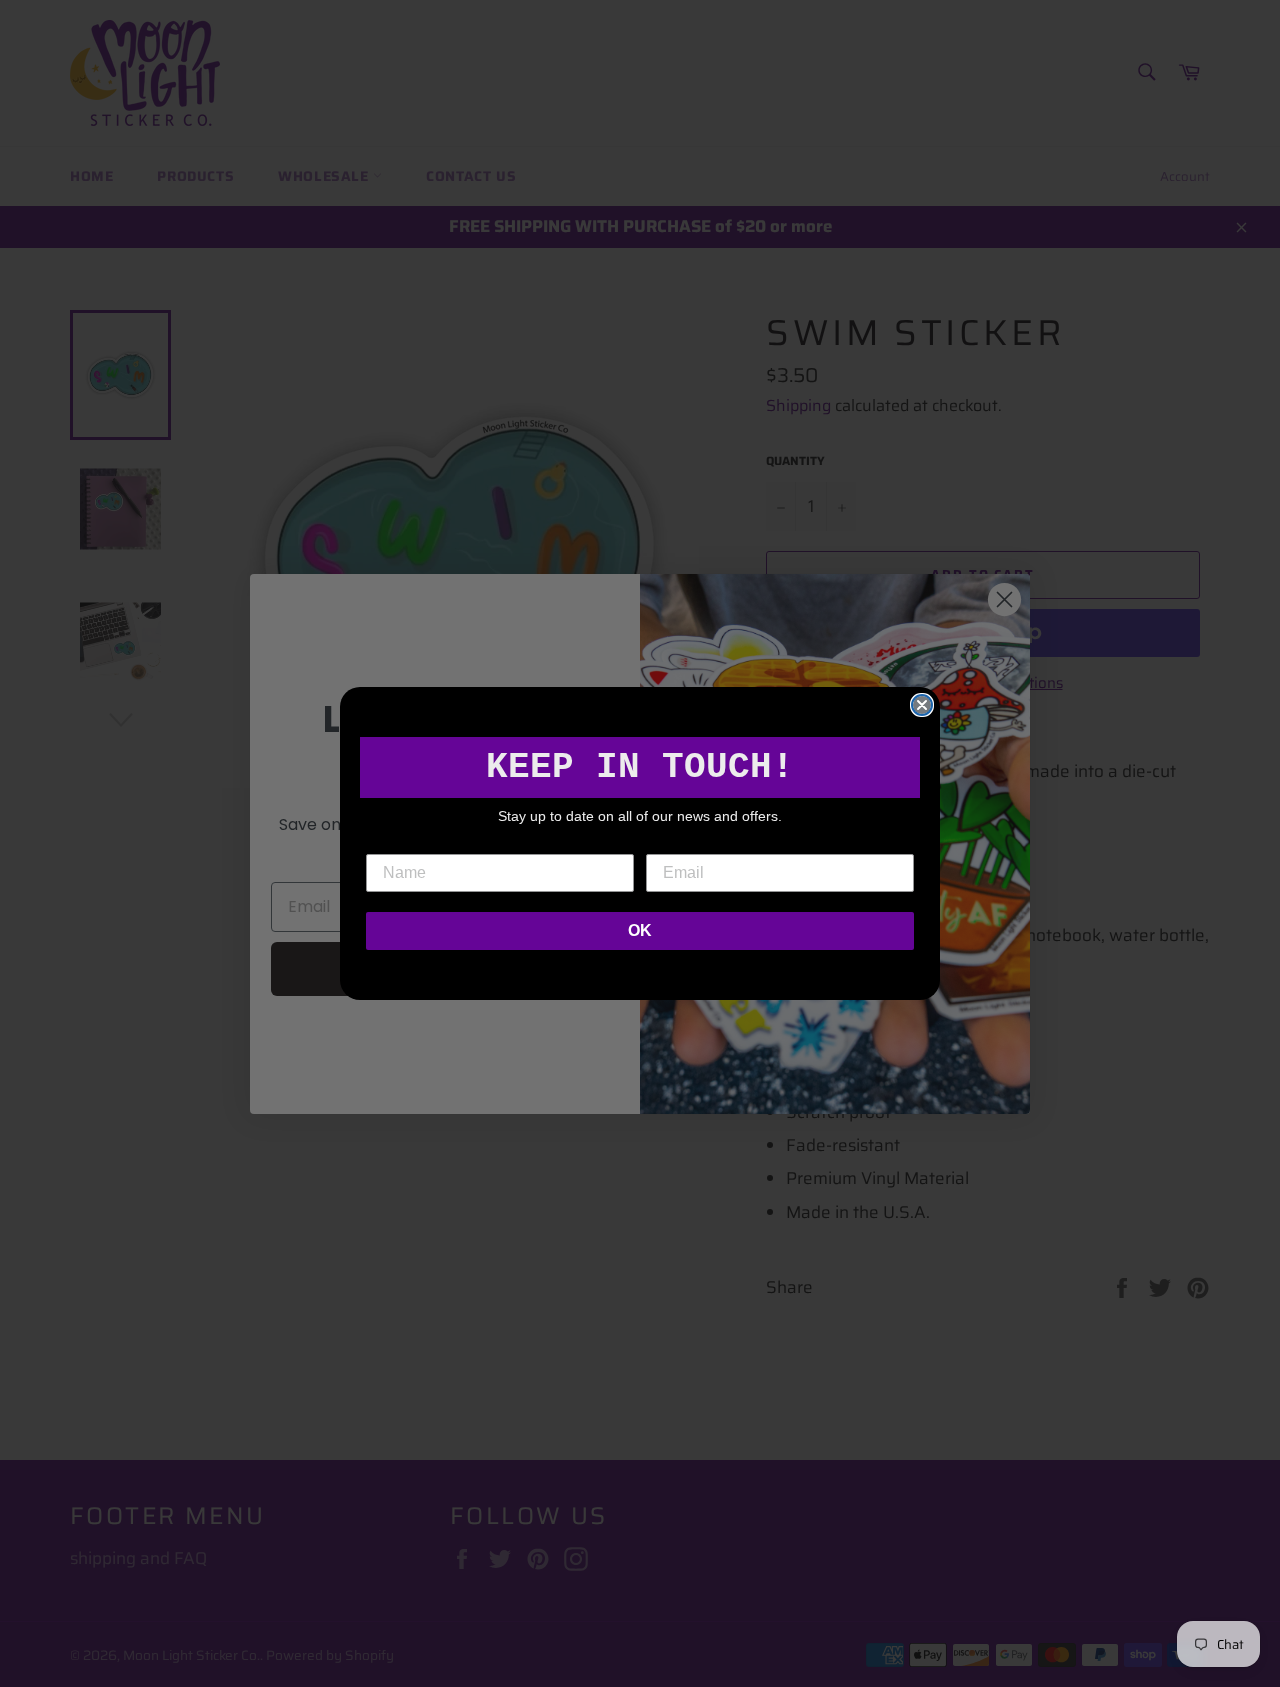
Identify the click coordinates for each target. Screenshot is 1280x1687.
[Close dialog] (922, 705)
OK (640, 930)
